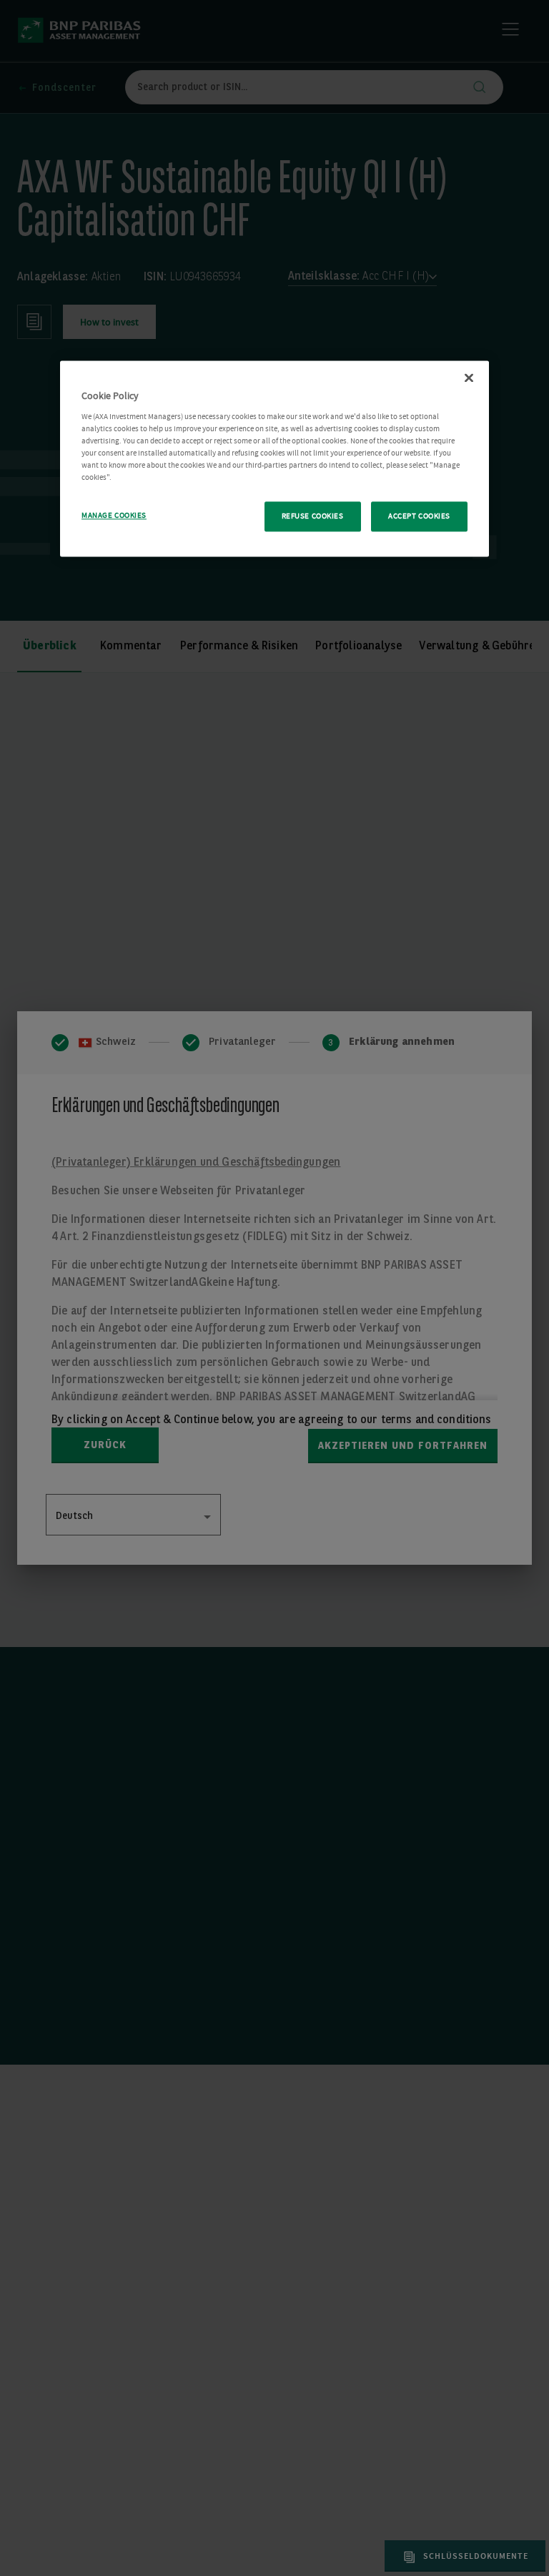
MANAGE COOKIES (114, 516)
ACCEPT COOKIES (419, 517)
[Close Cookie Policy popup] (469, 378)
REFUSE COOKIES (313, 517)
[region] (274, 459)
